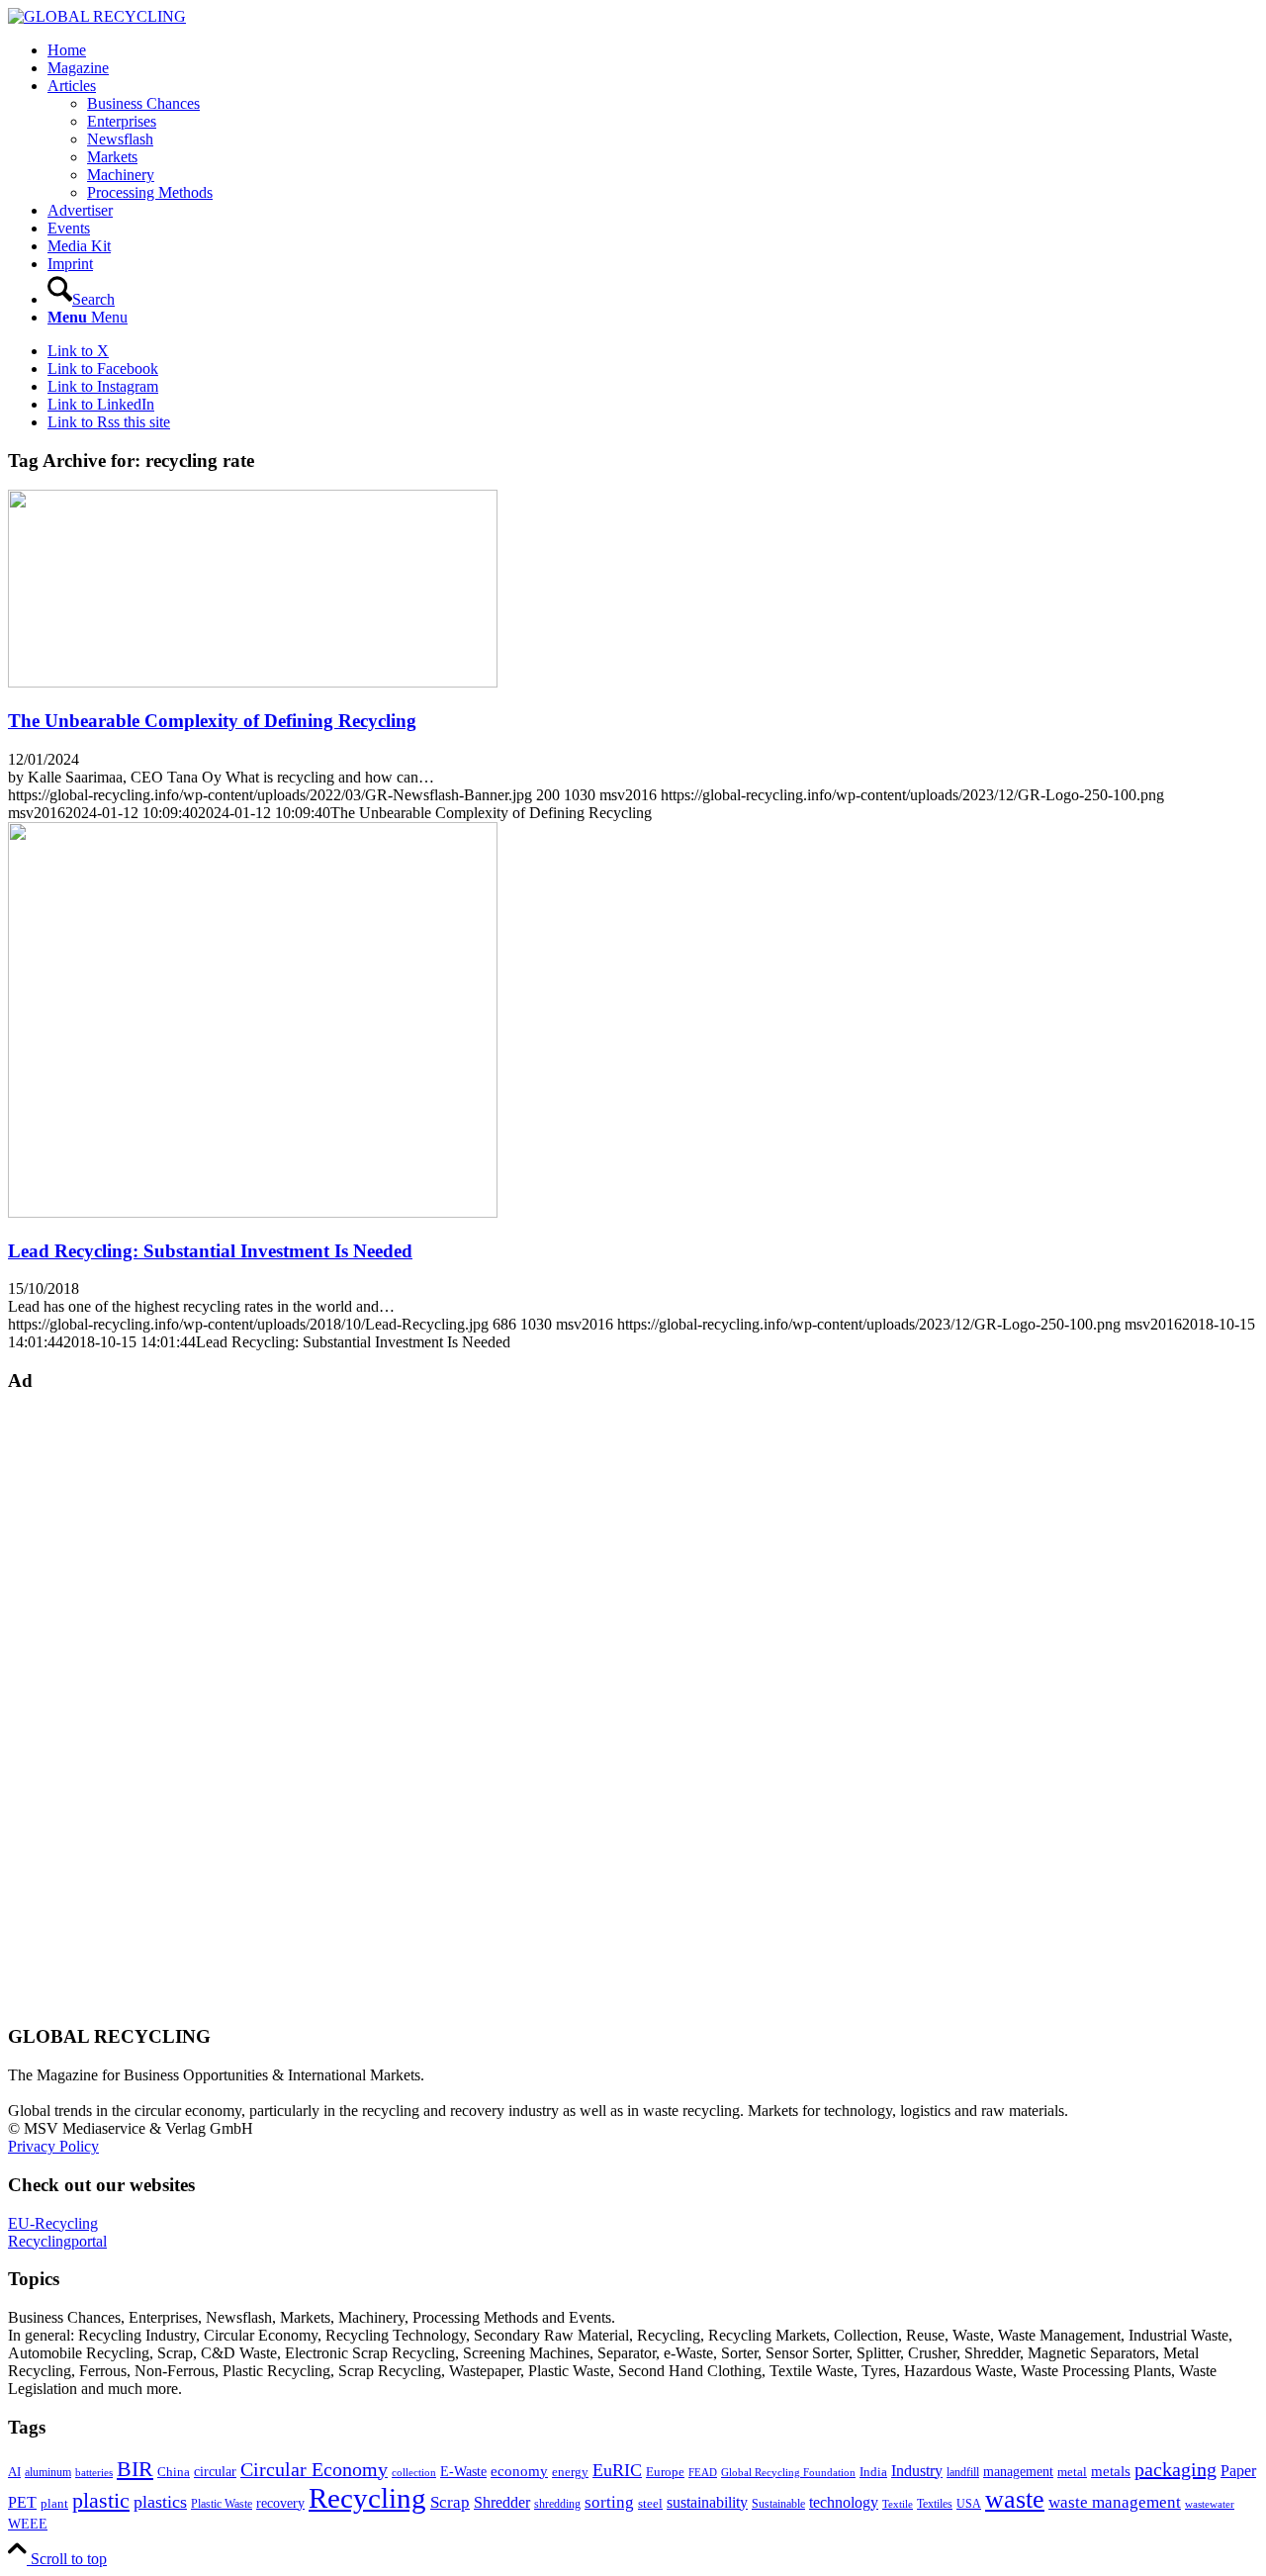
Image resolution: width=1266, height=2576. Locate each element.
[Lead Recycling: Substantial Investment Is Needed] (253, 1212)
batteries (94, 2472)
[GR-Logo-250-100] (97, 16)
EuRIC (617, 2470)
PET (22, 2502)
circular (215, 2471)
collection (414, 2472)
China (174, 2472)
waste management (1115, 2502)
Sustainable (778, 2504)
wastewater (1210, 2504)
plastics (160, 2502)
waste (1015, 2499)
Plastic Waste (222, 2504)
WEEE (28, 2524)
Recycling (367, 2498)
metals (1111, 2471)
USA (969, 2504)
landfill (963, 2472)
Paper (1238, 2471)
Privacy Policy (53, 2146)
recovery (280, 2503)
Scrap (450, 2502)
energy (570, 2472)
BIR (135, 2469)
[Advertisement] (87, 1707)
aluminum (48, 2472)
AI (14, 2472)
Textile (898, 2504)
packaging (1176, 2469)
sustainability (707, 2502)
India (873, 2472)
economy (519, 2471)
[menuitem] (653, 50)
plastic (101, 2500)
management (1018, 2471)
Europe (665, 2472)
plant (54, 2504)
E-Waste (463, 2471)
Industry (917, 2471)
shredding (557, 2504)
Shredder (502, 2502)
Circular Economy (314, 2470)
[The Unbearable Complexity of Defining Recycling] (253, 682)
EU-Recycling (53, 2223)
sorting (609, 2502)
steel (650, 2504)
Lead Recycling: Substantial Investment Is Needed (210, 1251)
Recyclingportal (57, 2241)
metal (1072, 2472)
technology (844, 2502)
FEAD (703, 2472)
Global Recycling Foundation (788, 2472)
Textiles (935, 2504)
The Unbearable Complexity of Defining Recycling (212, 721)
